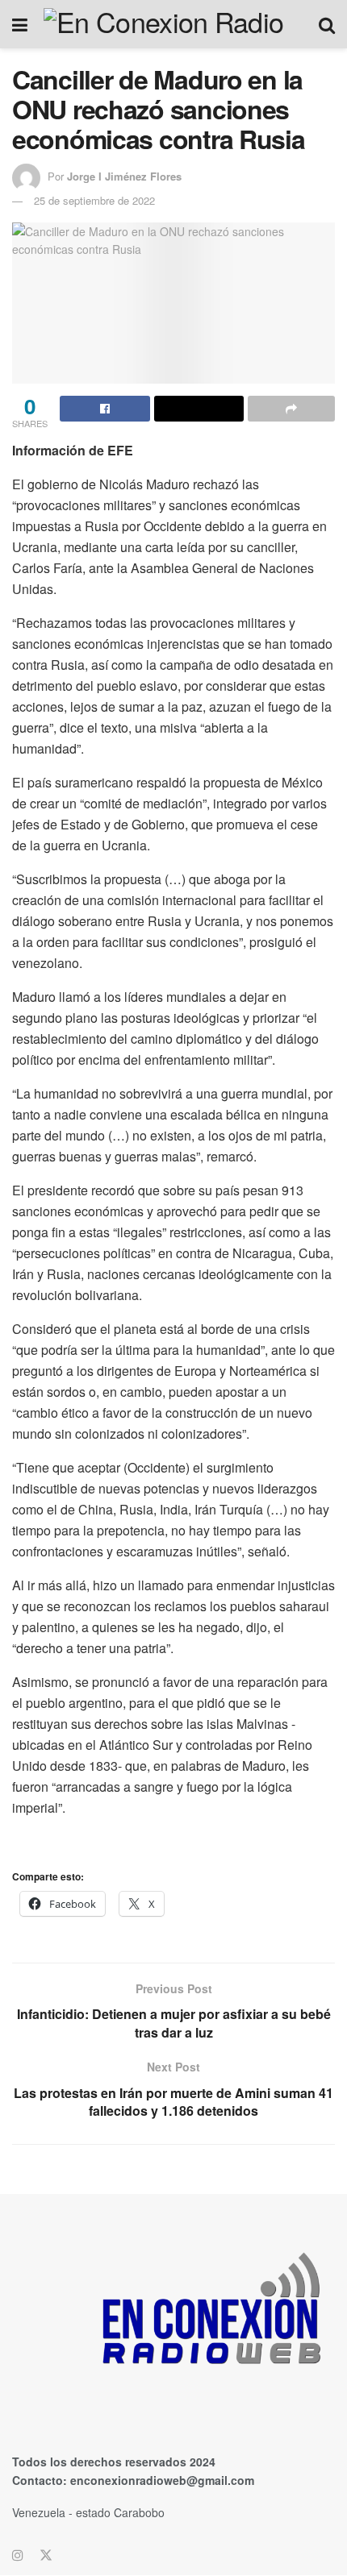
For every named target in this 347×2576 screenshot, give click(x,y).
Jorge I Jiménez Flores (124, 176)
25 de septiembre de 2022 (94, 200)
